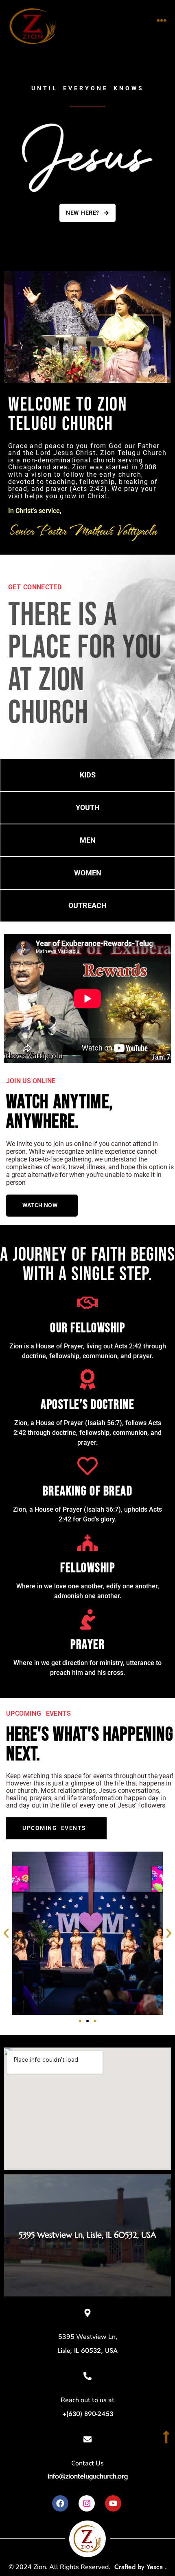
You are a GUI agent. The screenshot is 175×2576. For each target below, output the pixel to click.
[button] (162, 20)
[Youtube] (113, 2503)
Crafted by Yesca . (141, 2567)
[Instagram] (87, 2503)
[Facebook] (60, 2503)
